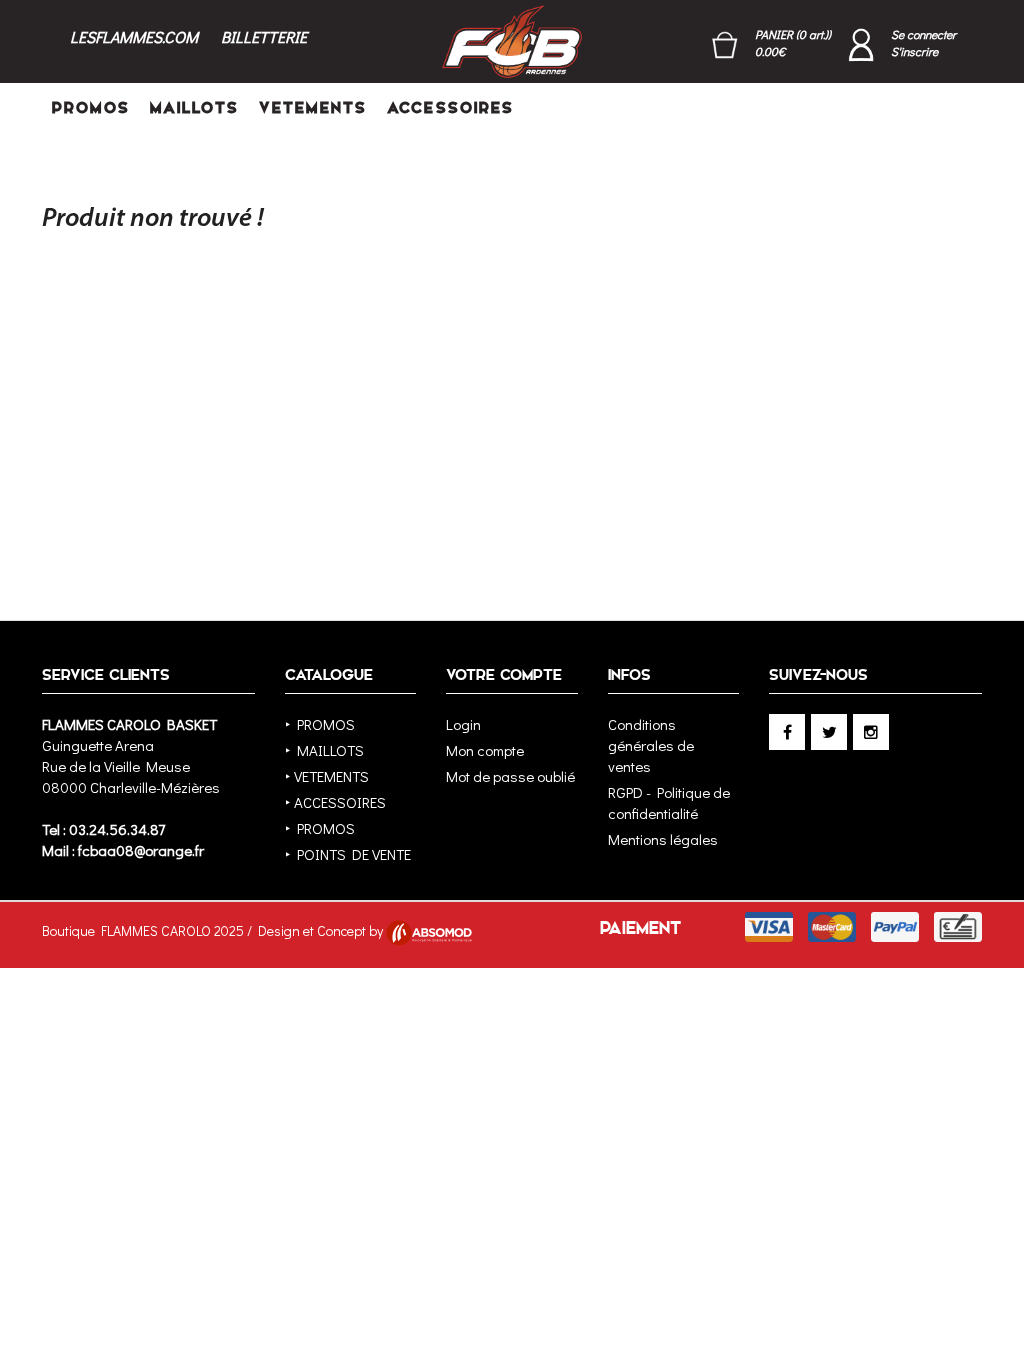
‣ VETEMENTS (327, 776)
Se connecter (923, 34)
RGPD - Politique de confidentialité (669, 802)
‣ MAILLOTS (324, 750)
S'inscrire (914, 51)
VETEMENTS (313, 107)
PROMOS (91, 107)
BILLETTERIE (264, 36)
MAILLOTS (194, 107)
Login (463, 724)
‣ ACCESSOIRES (335, 802)
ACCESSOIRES (450, 107)
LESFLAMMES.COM (134, 36)
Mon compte (485, 750)
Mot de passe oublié (510, 776)
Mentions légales (663, 839)
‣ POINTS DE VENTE (348, 854)
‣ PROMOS (320, 724)
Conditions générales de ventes (651, 745)
